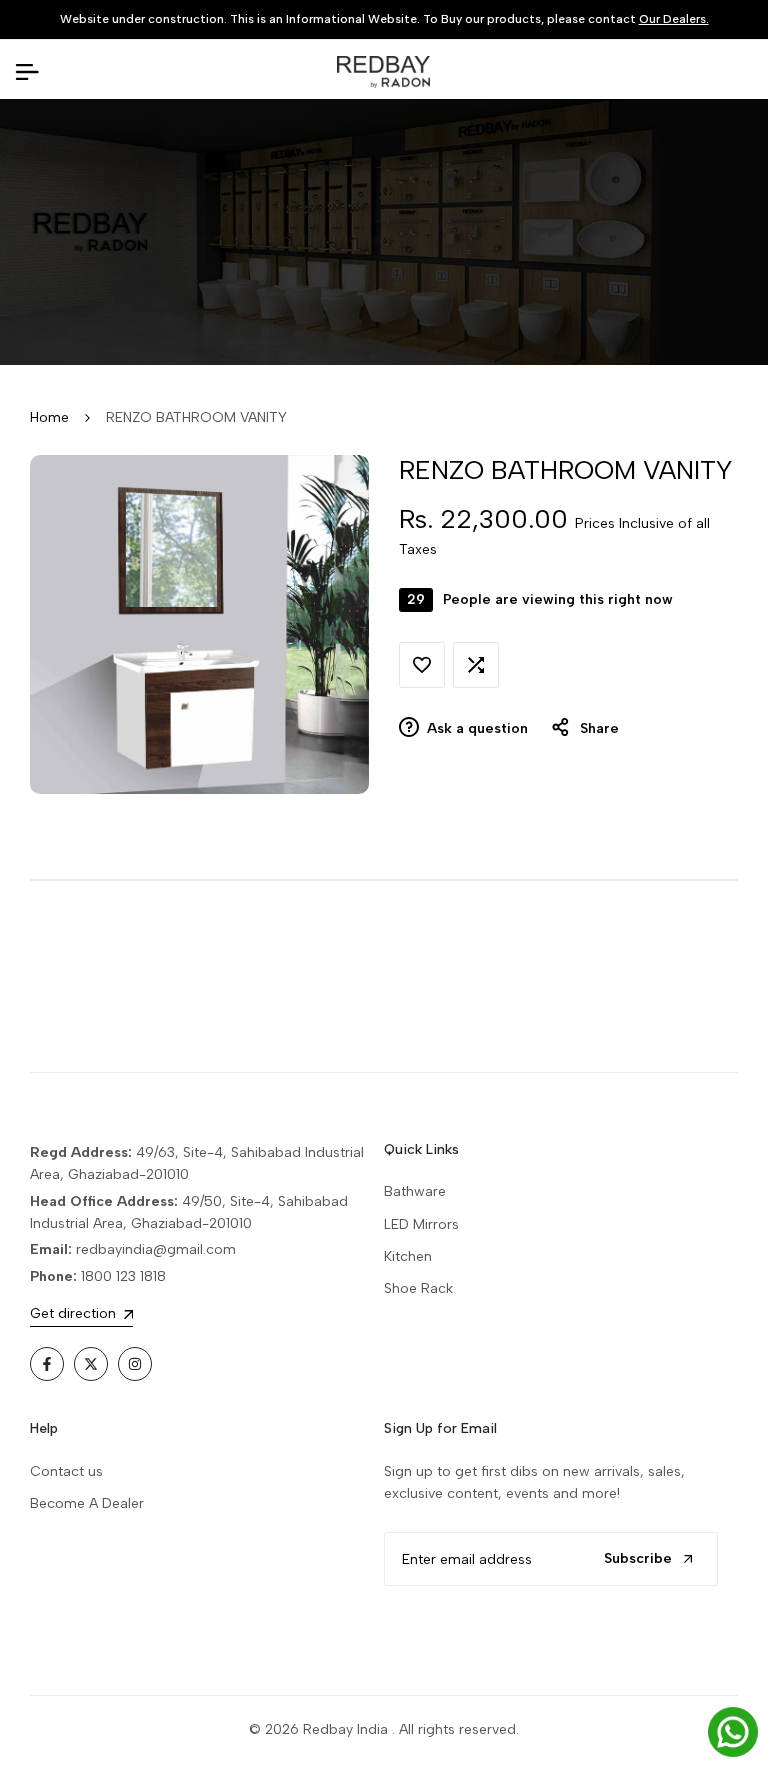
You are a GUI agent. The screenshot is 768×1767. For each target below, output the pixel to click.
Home (49, 417)
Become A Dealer (87, 1503)
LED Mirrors (421, 1224)
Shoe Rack (418, 1288)
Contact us (66, 1471)
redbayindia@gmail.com (156, 1249)
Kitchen (408, 1256)
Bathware (415, 1191)
